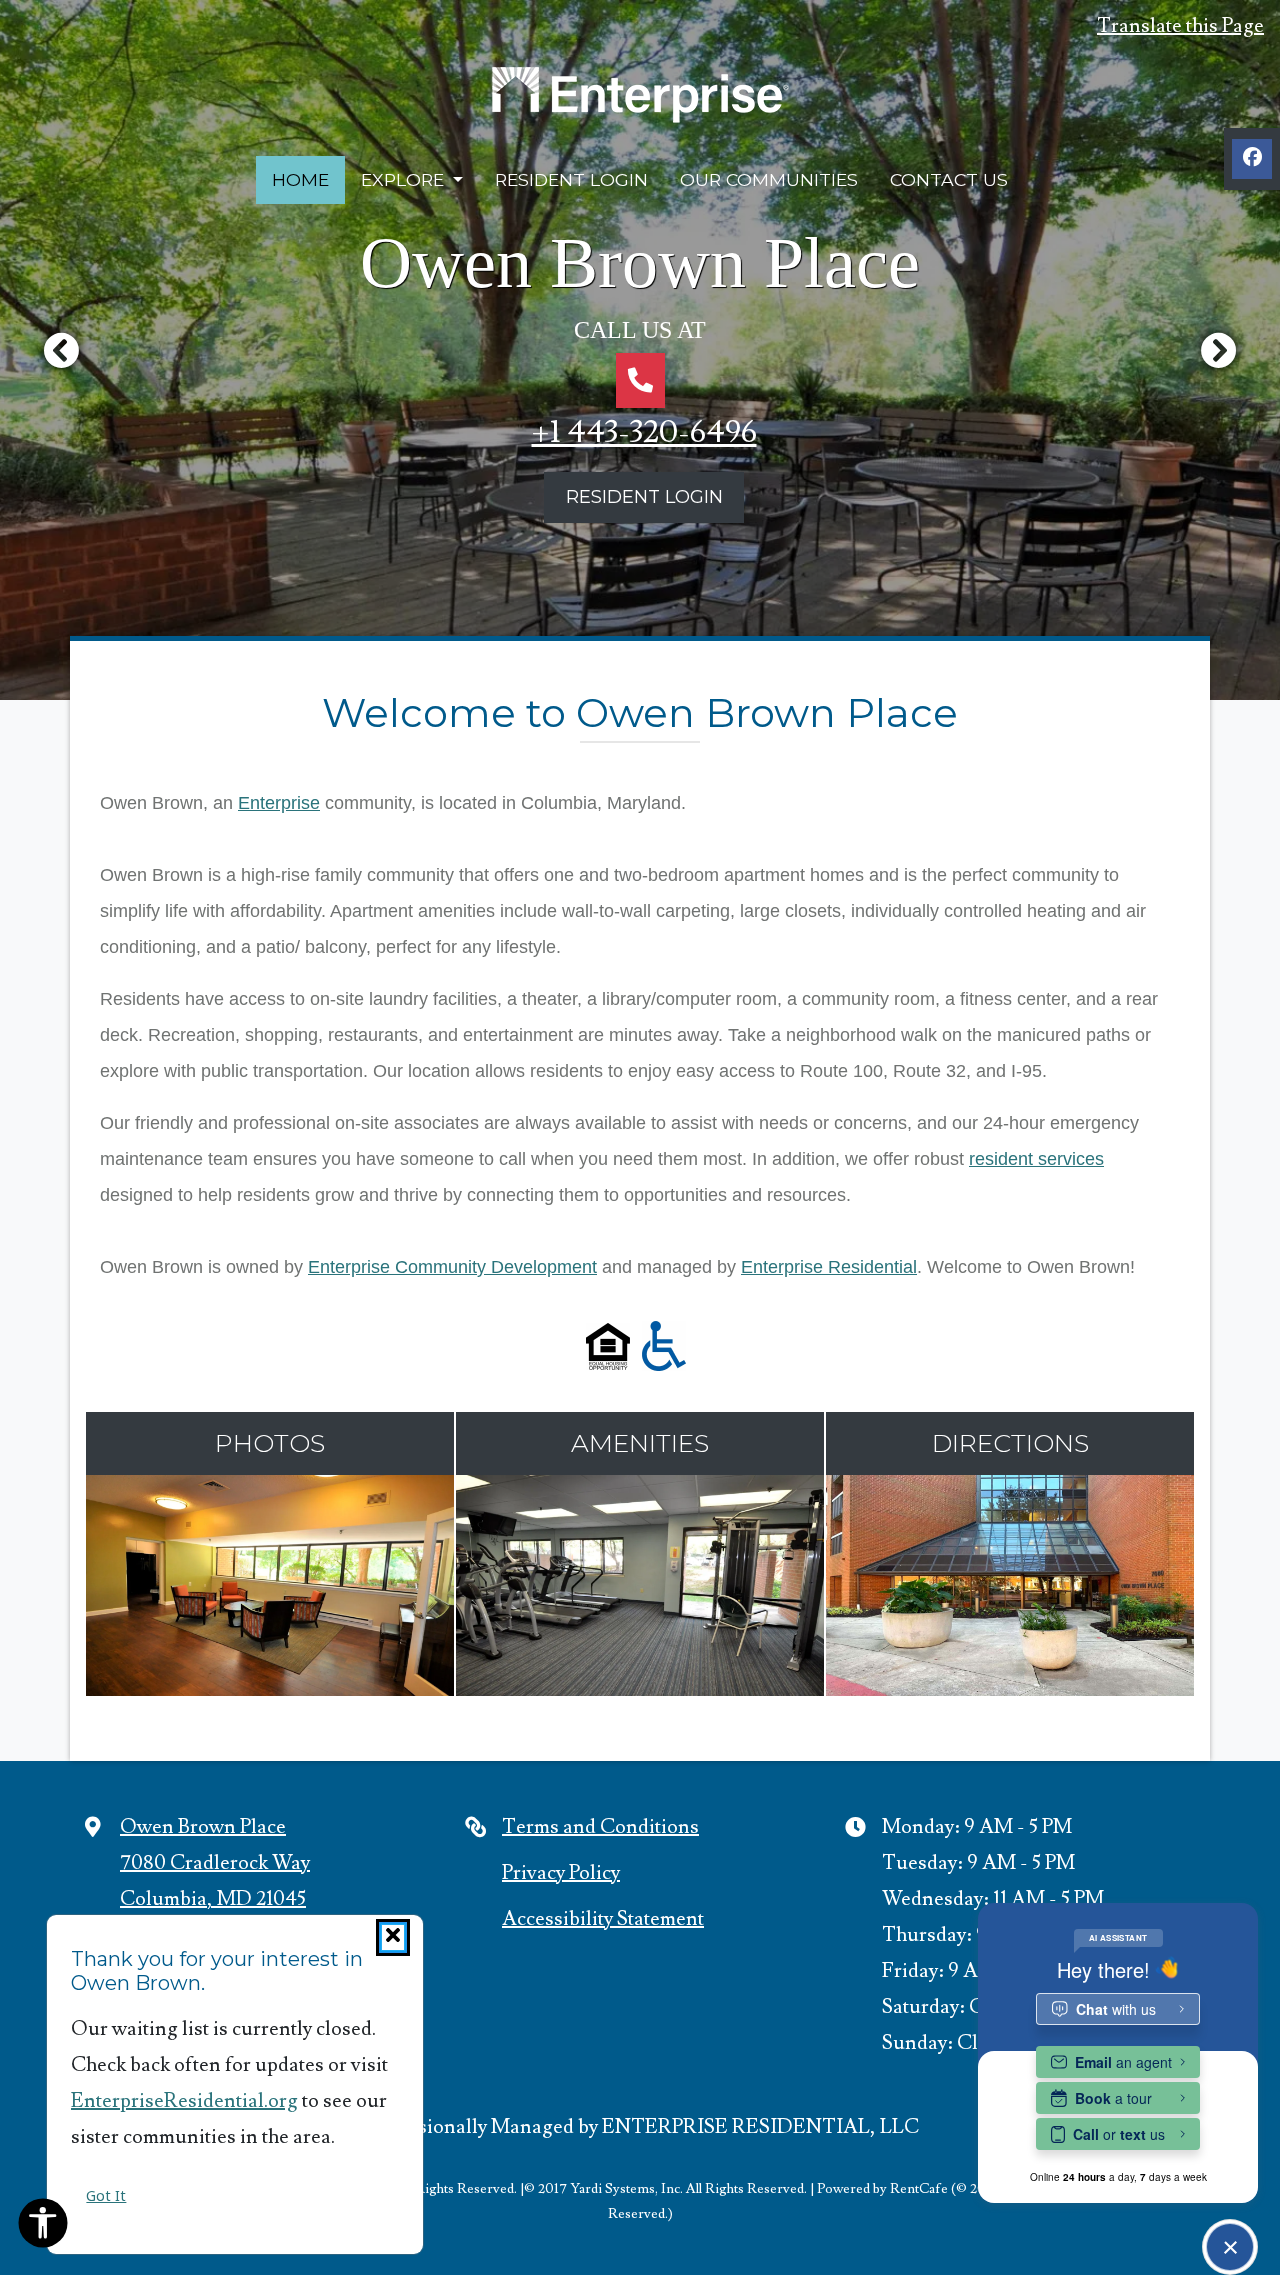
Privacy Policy (561, 1872)
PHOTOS (270, 1443)
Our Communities (769, 179)
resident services (1036, 1159)
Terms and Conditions (600, 1826)
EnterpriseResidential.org (184, 2101)
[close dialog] (393, 1937)
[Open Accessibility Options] (43, 2227)
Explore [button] (405, 179)
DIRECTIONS (1010, 1443)
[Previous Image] (61, 350)
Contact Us (949, 179)
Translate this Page (1180, 25)
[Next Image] (1219, 350)
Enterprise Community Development (452, 1267)
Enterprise (279, 803)
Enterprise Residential (829, 1267)
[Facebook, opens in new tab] (1252, 159)
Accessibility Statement (603, 1918)
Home (300, 179)
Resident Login (579, 179)
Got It (106, 2195)
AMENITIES (640, 1443)
